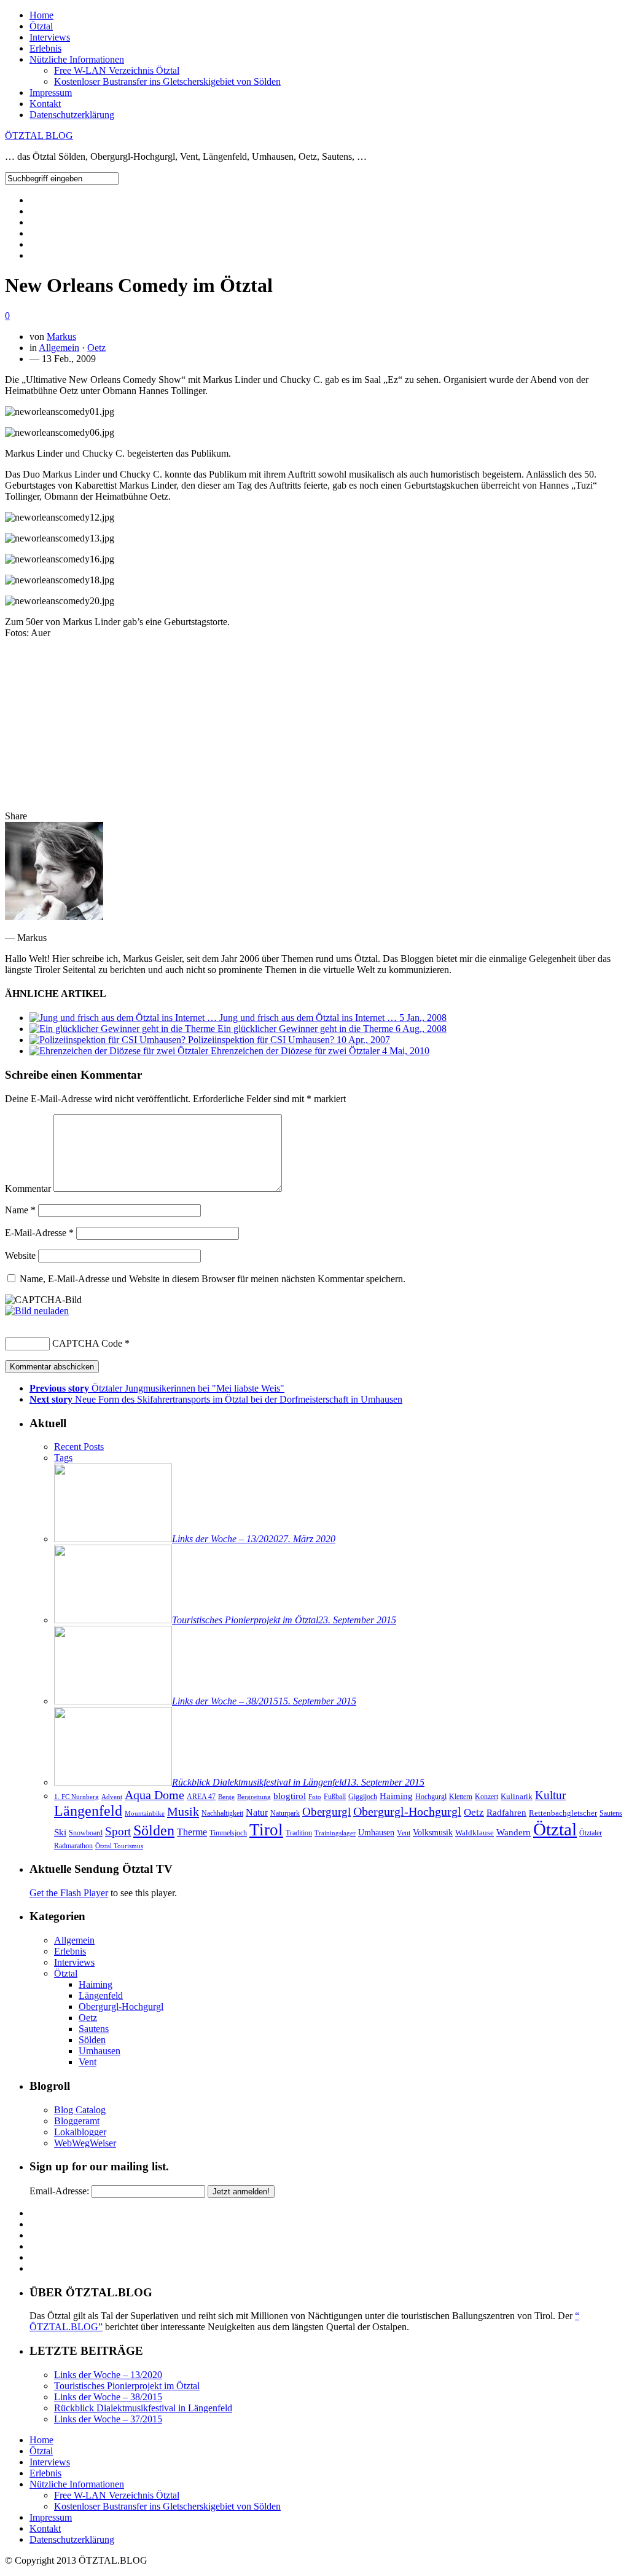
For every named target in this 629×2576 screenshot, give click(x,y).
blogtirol (290, 1796)
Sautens (611, 1814)
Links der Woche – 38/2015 (108, 2397)
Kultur (550, 1795)
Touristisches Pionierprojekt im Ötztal (127, 2386)
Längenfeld (88, 1810)
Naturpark (285, 1813)
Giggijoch (363, 1797)
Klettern (461, 1797)
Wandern (514, 1832)
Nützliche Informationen (77, 59)
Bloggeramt (77, 2121)
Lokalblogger (80, 2132)
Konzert (486, 1797)
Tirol (266, 1830)
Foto (315, 1797)
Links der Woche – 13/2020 (108, 2375)
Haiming (396, 1796)
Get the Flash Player (69, 1893)
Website (20, 1255)
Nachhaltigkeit (222, 1813)
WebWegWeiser (85, 2143)
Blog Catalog (80, 2110)
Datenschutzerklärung (72, 115)
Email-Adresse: (59, 2191)
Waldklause (475, 1833)
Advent (112, 1797)
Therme (192, 1832)
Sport (118, 1831)
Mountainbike (145, 1814)
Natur (257, 1812)
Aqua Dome (154, 1795)
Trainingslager (335, 1833)
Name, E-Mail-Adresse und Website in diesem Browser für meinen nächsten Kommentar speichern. (213, 1279)
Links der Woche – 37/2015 (108, 2419)
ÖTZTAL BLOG (39, 136)
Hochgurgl (431, 1797)
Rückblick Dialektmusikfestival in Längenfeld (143, 2408)
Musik (183, 1811)
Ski (60, 1832)
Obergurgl (326, 1812)
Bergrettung (254, 1797)
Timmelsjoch (228, 1833)
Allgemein (59, 348)
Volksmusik (433, 1832)
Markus (61, 337)
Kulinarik (517, 1796)
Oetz (96, 348)
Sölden (154, 1830)
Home (41, 15)
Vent (404, 1833)
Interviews (50, 37)
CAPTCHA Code (87, 1343)
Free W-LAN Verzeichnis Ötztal (117, 70)
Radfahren (506, 1813)
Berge (226, 1797)
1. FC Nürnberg (76, 1797)
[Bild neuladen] (37, 1311)
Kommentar (28, 1188)
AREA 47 (201, 1797)
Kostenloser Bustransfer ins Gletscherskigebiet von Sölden (167, 81)
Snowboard (86, 1833)
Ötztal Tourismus (119, 1846)
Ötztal (41, 26)
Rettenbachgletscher (563, 1813)
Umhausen (376, 1833)
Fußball (335, 1797)
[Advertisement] (314, 725)
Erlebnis (45, 48)
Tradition (299, 1833)
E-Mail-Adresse (39, 1233)
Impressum (51, 93)
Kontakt (45, 104)
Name (20, 1210)
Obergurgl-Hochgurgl (407, 1812)
